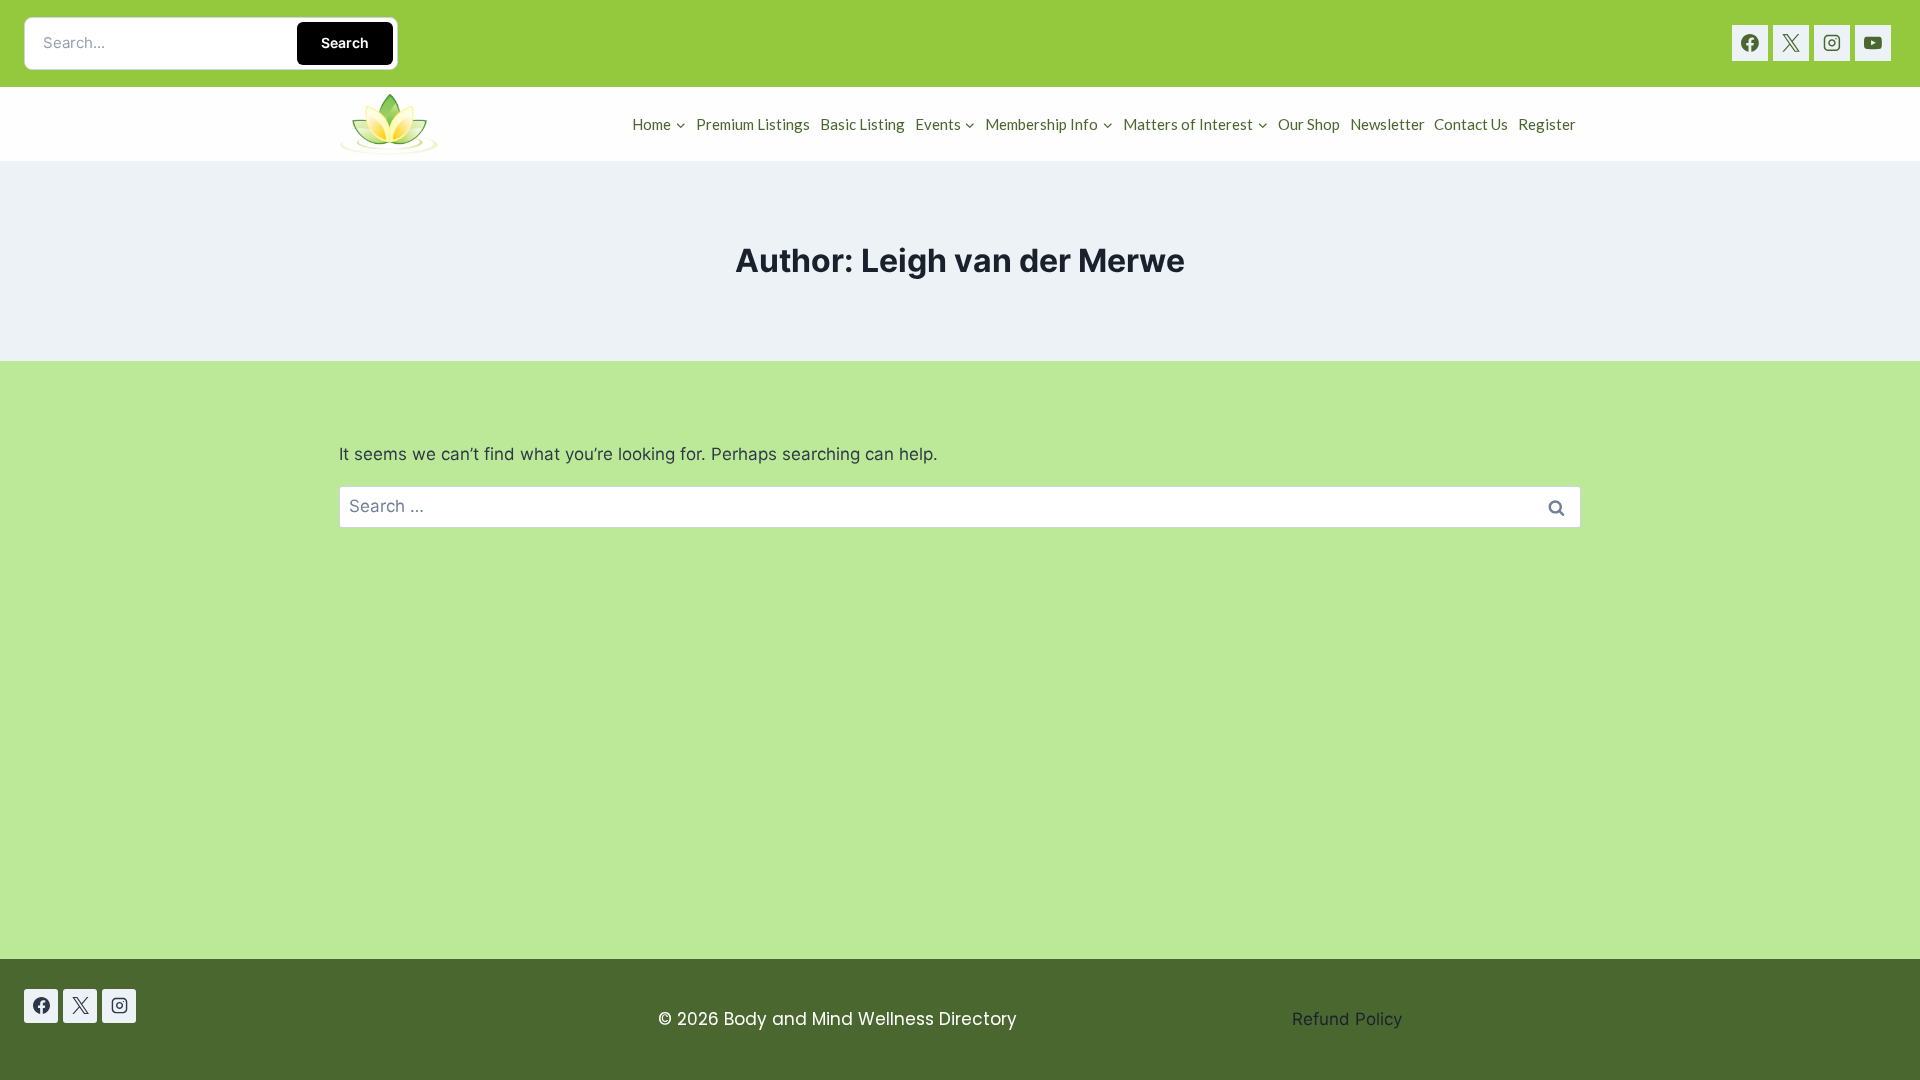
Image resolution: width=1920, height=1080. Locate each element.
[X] (1791, 43)
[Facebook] (1750, 43)
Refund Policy (1347, 1019)
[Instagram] (1832, 43)
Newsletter (1387, 124)
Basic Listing (862, 124)
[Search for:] (960, 506)
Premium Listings (753, 124)
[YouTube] (1873, 43)
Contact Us (1471, 124)
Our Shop (1309, 124)
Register (1547, 124)
